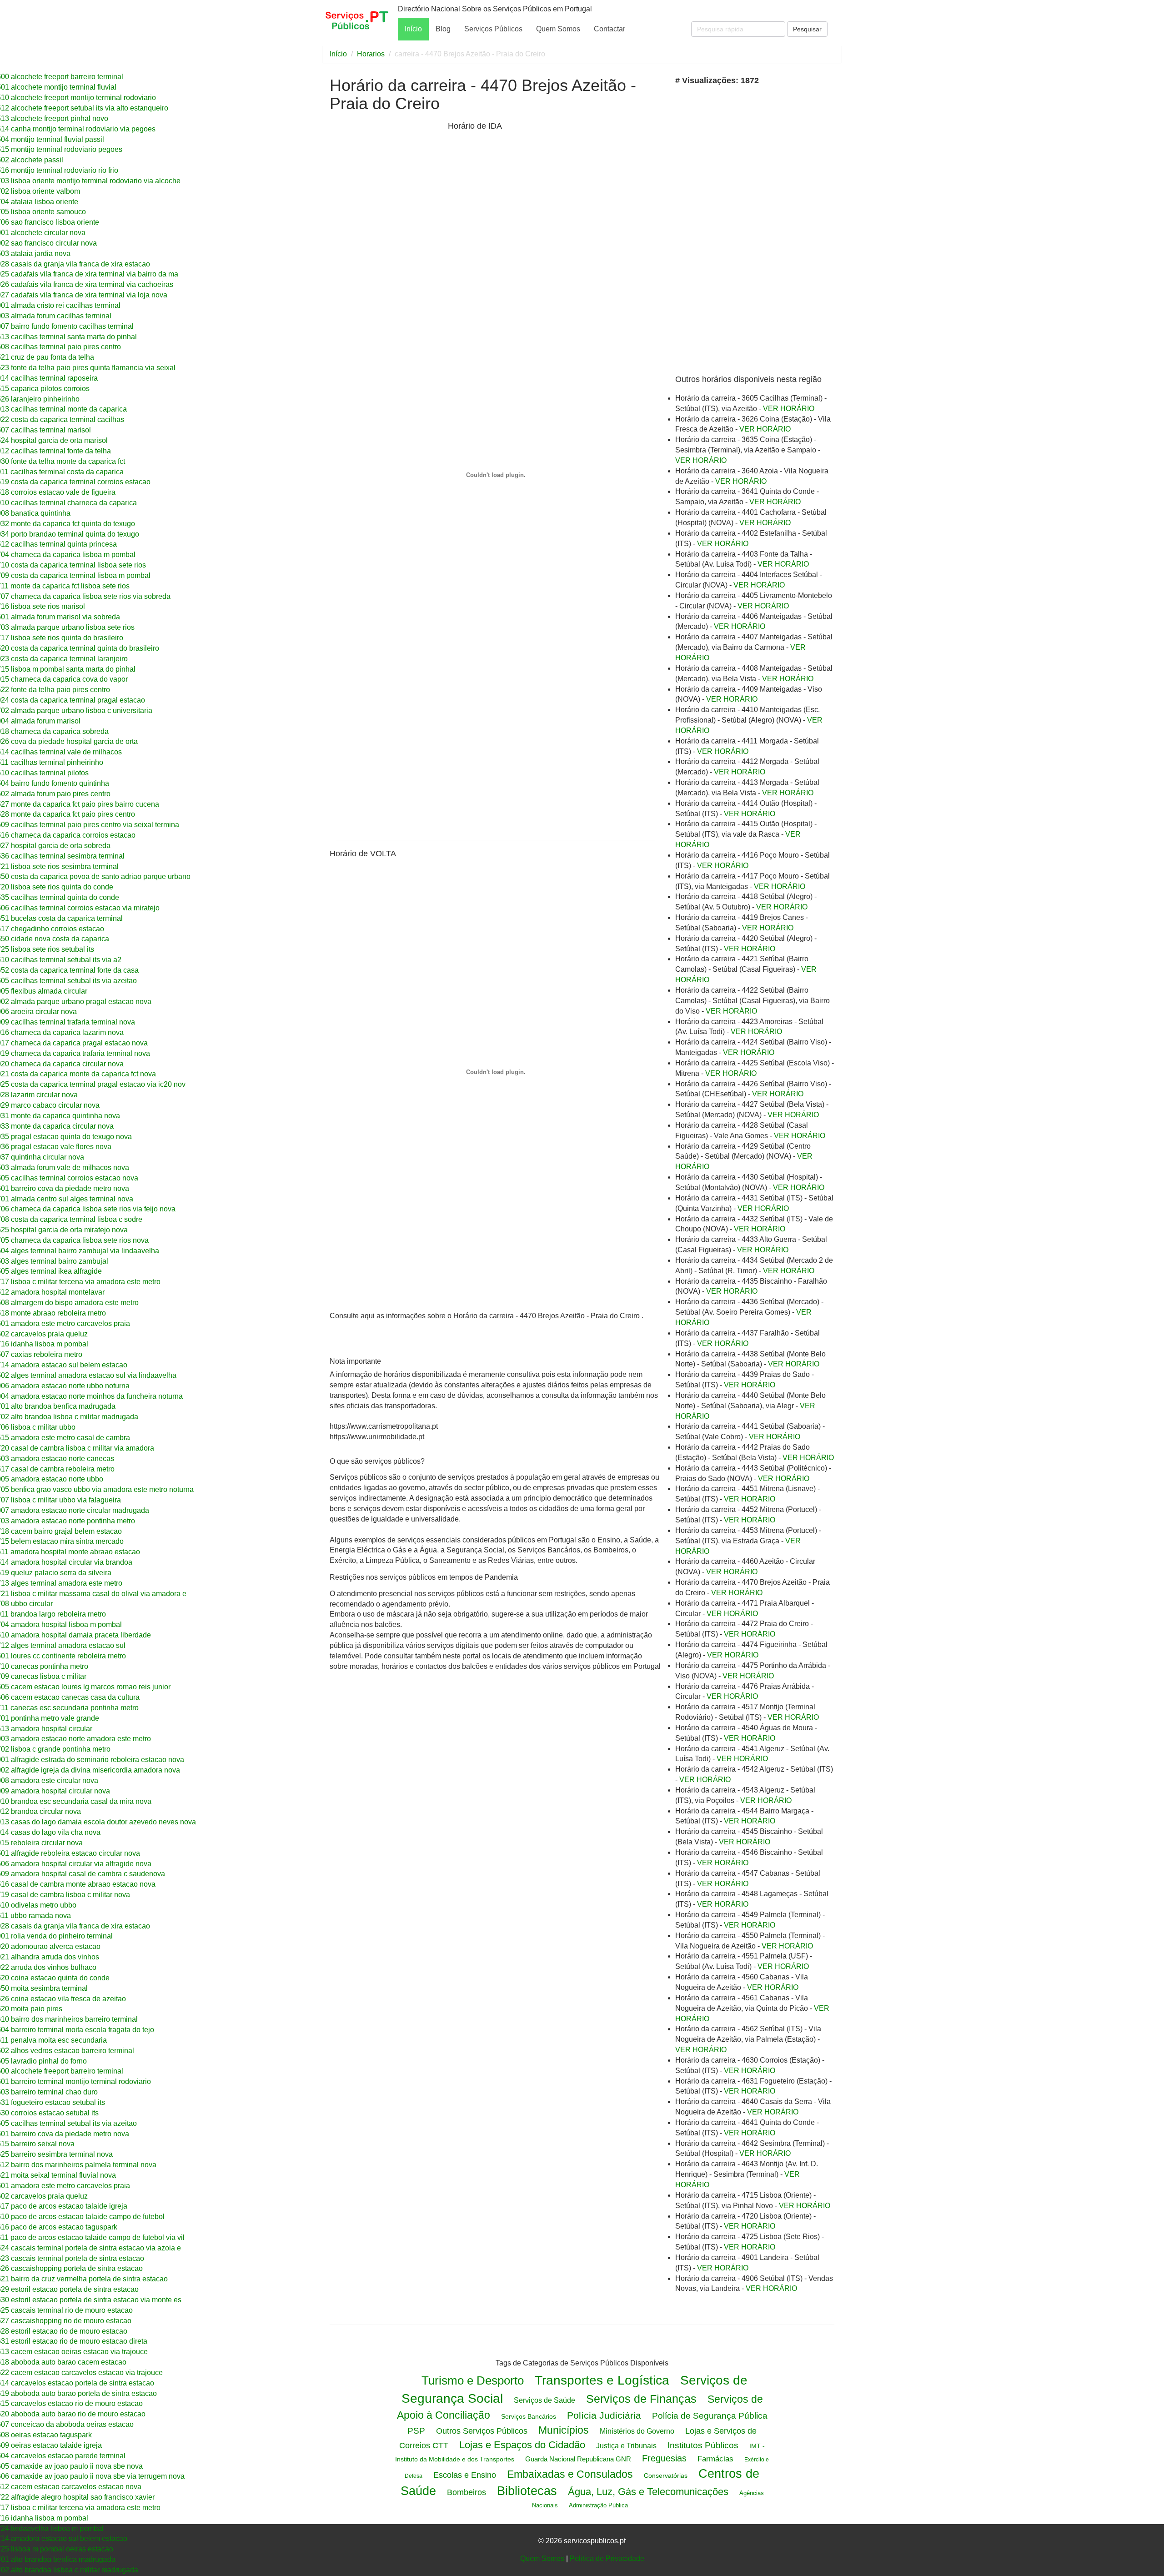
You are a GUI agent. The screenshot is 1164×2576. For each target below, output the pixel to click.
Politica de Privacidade (607, 2558)
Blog (443, 29)
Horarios (371, 54)
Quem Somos (558, 29)
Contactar (610, 29)
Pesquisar (807, 29)
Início (413, 29)
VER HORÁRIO (789, 409)
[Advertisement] (386, 195)
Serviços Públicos (493, 29)
